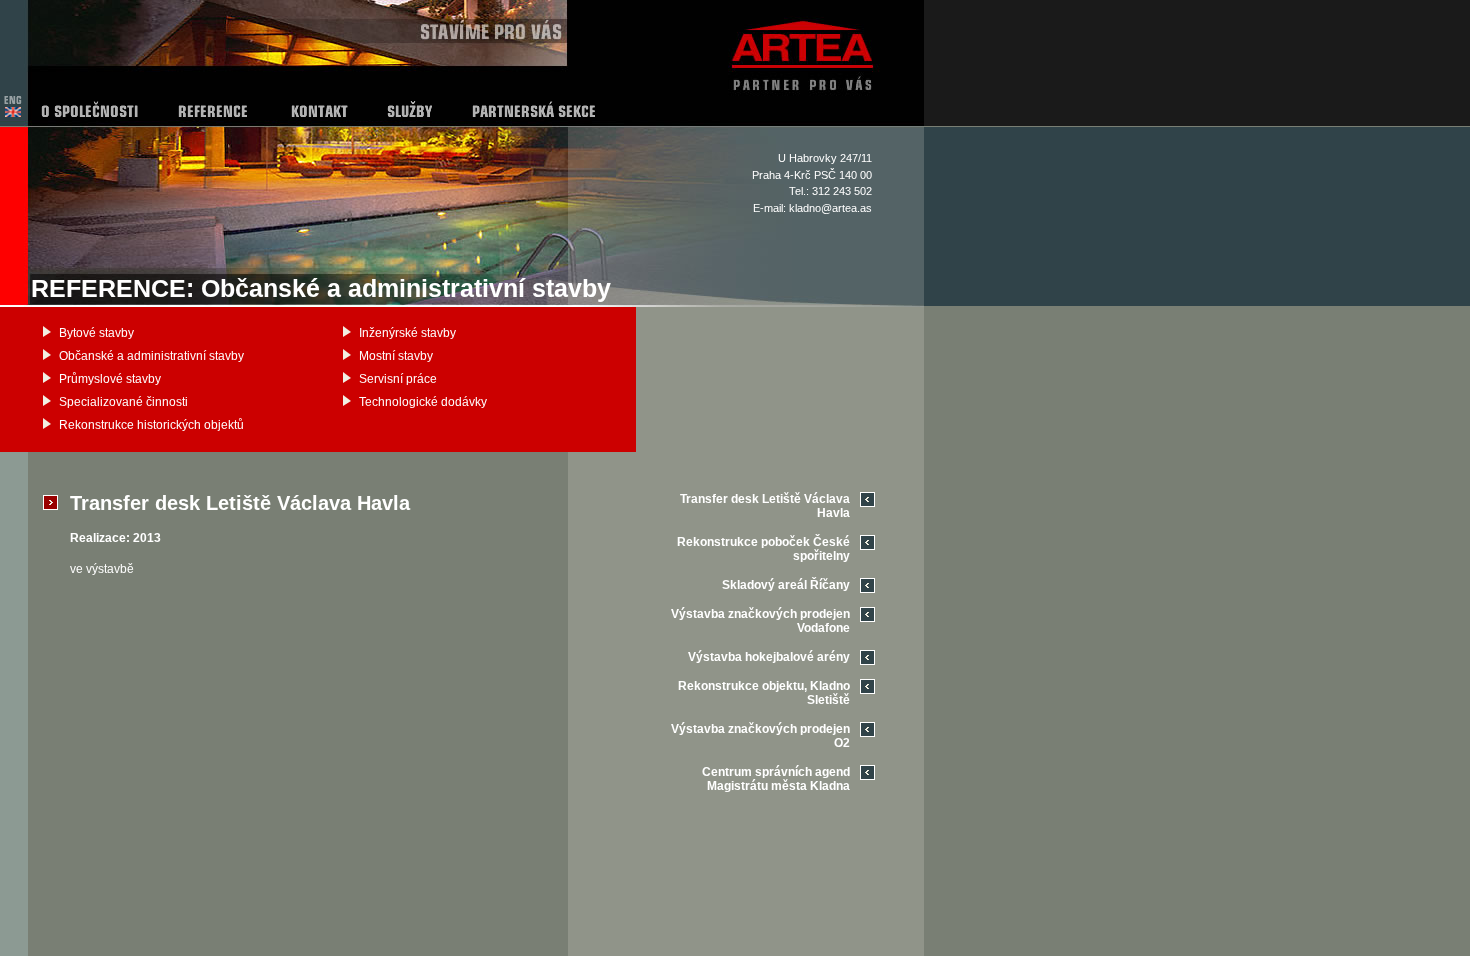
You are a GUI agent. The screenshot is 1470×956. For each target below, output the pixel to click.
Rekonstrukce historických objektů (151, 425)
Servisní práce (398, 379)
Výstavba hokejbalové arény (769, 657)
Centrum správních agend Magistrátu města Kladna (776, 779)
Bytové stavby (96, 333)
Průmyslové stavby (110, 379)
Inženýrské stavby (407, 333)
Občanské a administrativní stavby (151, 356)
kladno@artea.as (830, 208)
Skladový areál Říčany (786, 585)
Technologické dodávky (423, 402)
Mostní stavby (396, 356)
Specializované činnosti (123, 402)
